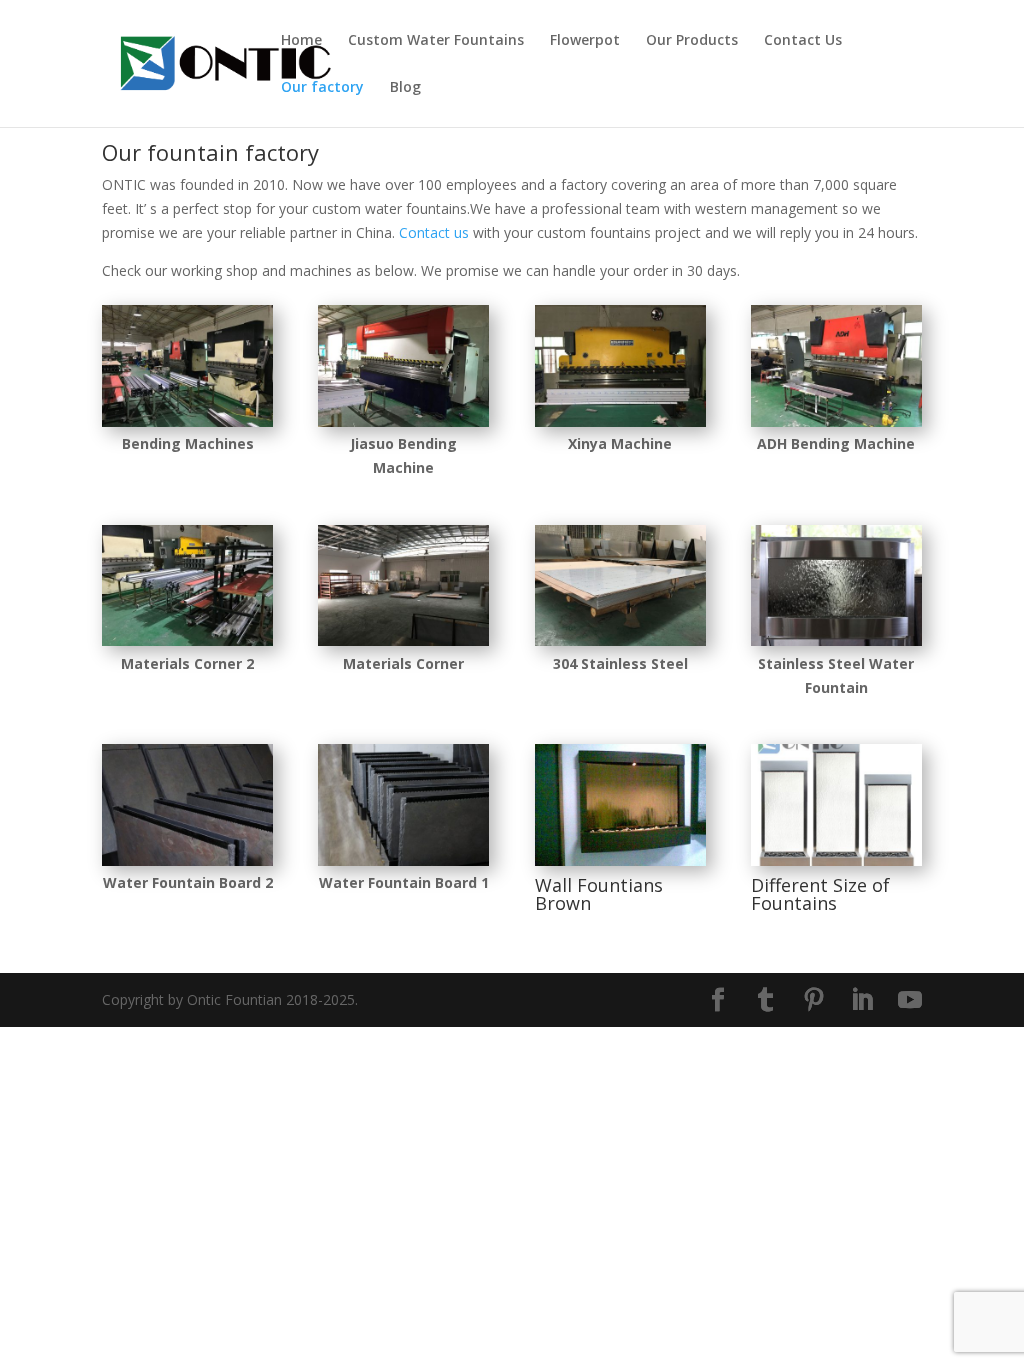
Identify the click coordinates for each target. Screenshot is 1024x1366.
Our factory (322, 88)
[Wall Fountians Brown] (620, 860)
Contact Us (803, 41)
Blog (405, 88)
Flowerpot (585, 41)
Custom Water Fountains (436, 41)
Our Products (692, 41)
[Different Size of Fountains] (836, 860)
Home (301, 41)
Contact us (434, 232)
